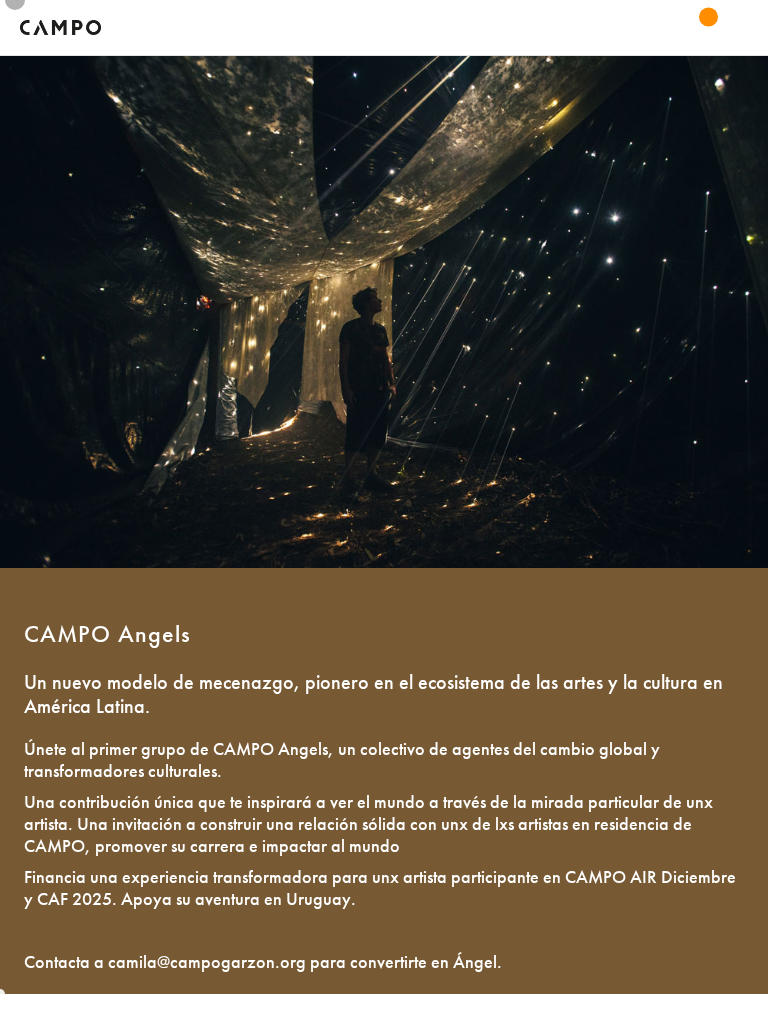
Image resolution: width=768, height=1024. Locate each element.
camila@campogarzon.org (207, 961)
